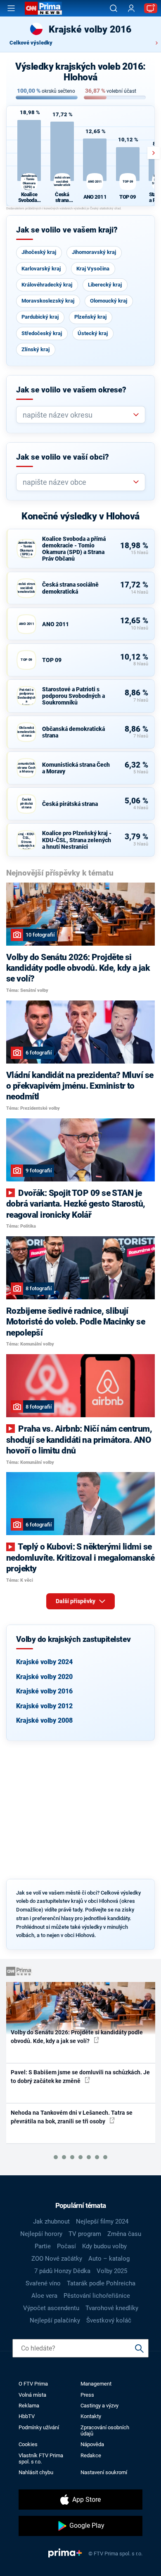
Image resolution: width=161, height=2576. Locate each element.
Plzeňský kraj (90, 317)
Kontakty (91, 2416)
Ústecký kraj (93, 333)
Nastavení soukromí (104, 2472)
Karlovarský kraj (41, 269)
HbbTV (27, 2416)
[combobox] (77, 415)
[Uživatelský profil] (131, 8)
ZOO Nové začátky (57, 2259)
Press (87, 2395)
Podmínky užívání (39, 2427)
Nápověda (92, 2444)
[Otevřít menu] (11, 8)
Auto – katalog (109, 2259)
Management (96, 2384)
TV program (85, 2234)
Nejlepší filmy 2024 (102, 2221)
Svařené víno (43, 2283)
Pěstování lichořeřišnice (97, 2296)
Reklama (29, 2406)
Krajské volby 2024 (44, 1662)
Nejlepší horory (41, 2234)
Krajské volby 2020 (44, 1677)
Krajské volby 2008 (44, 1720)
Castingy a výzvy (99, 2406)
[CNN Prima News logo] (43, 8)
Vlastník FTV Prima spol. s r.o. (41, 2459)
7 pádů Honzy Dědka (62, 2271)
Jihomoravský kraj (94, 252)
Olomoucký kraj (109, 301)
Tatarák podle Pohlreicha (101, 2283)
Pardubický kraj (40, 317)
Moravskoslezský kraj (48, 301)
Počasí (66, 2246)
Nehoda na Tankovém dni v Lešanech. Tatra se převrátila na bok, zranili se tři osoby (72, 2117)
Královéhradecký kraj (47, 285)
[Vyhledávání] (114, 8)
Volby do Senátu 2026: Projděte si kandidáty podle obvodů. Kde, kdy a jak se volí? (77, 2037)
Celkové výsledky (31, 43)
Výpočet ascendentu (51, 2308)
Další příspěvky (76, 1601)
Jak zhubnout (51, 2221)
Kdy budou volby (104, 2246)
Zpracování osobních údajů (105, 2430)
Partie (43, 2246)
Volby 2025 (112, 2271)
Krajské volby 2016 (44, 1691)
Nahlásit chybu (36, 2472)
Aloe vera (44, 2296)
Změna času (124, 2234)
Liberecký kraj (105, 285)
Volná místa (32, 2395)
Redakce (91, 2455)
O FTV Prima (33, 2384)
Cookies (28, 2444)
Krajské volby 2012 (44, 1706)
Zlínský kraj (36, 349)
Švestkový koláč (109, 2320)
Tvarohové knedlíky (112, 2308)
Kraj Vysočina (93, 269)
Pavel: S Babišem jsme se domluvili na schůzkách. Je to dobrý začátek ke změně (80, 2077)
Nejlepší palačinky (55, 2320)
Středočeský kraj (42, 333)
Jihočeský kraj (39, 252)
